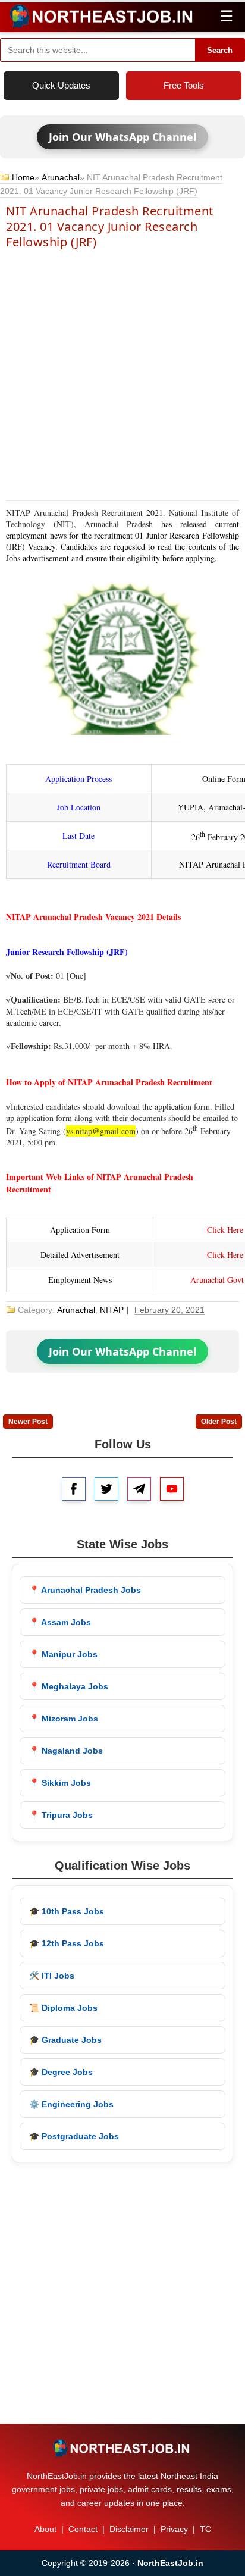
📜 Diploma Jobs (63, 2008)
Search (220, 50)
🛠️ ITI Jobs (52, 1976)
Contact (83, 2529)
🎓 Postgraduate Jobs (74, 2136)
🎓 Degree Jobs (61, 2072)
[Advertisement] (122, 374)
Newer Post (28, 1422)
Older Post (219, 1422)
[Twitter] (106, 1489)
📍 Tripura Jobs (61, 1815)
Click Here (225, 1230)
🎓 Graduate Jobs (65, 2040)
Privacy (174, 2529)
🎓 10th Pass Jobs (67, 1911)
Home (23, 177)
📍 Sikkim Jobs (60, 1783)
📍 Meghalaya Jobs (69, 1686)
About (45, 2529)
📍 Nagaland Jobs (66, 1751)
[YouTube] (172, 1489)
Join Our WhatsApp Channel (122, 137)
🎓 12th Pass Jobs (67, 1943)
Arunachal (61, 177)
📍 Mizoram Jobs (64, 1719)
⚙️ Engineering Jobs (71, 2104)
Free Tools (184, 85)
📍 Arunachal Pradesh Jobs (85, 1590)
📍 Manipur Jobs (63, 1654)
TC (205, 2529)
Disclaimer (129, 2529)
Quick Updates (61, 85)
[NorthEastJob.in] (122, 2448)
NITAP (112, 1310)
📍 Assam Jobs (60, 1622)
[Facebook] (74, 1489)
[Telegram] (139, 1489)
